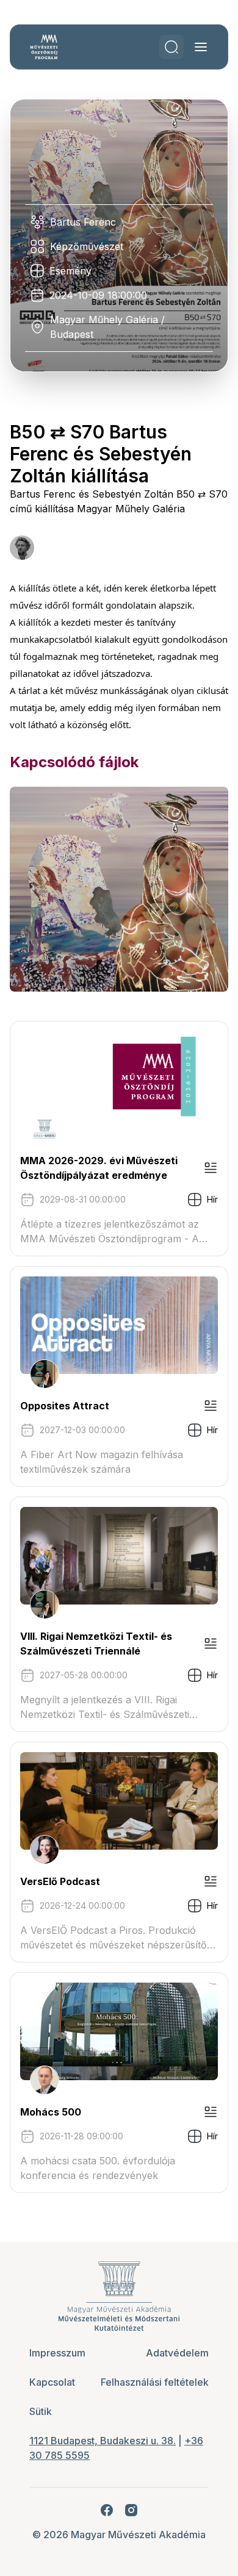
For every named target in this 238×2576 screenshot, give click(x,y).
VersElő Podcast (60, 1881)
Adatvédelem (177, 2353)
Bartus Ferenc (83, 222)
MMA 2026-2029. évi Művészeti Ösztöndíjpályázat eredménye (99, 1168)
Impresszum (57, 2353)
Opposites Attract (65, 1406)
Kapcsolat (52, 2382)
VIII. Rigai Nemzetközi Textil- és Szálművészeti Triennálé (96, 1644)
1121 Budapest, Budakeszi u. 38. (103, 2441)
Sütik (41, 2411)
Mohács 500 (51, 2112)
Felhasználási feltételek (155, 2382)
